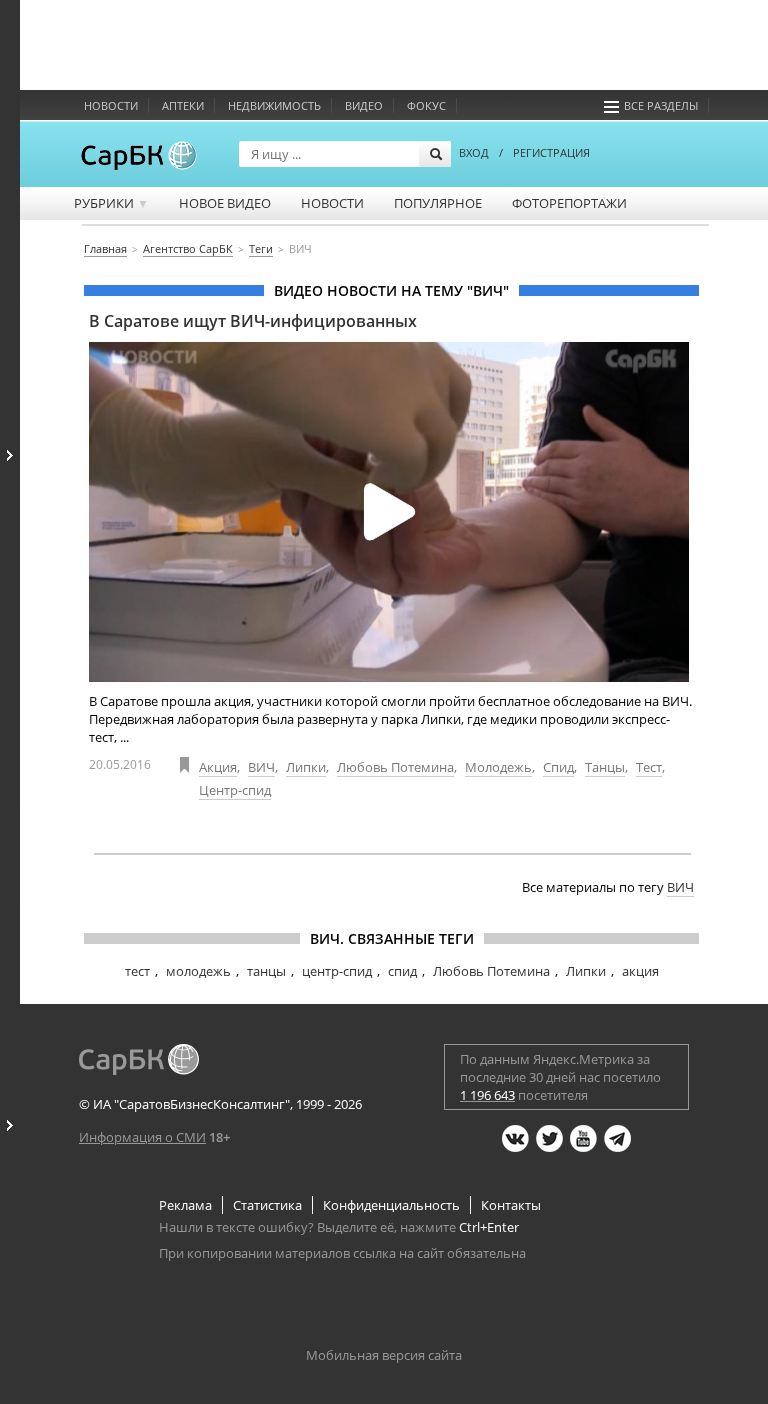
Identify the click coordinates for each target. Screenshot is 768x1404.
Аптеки (183, 105)
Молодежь (498, 767)
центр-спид (337, 971)
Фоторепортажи (569, 203)
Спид (558, 767)
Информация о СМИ (142, 1137)
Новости (111, 105)
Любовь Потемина (395, 767)
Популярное (438, 203)
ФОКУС (426, 105)
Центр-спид (235, 790)
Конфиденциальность (391, 1205)
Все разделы (661, 105)
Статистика (267, 1205)
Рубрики (111, 203)
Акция (218, 767)
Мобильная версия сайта (384, 1355)
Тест (649, 767)
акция (640, 971)
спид (402, 971)
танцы (266, 971)
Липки (306, 767)
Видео (364, 105)
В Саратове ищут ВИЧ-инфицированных (253, 321)
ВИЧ (261, 767)
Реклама (185, 1205)
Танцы (605, 767)
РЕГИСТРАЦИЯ (551, 152)
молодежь (198, 971)
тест (137, 971)
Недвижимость (274, 105)
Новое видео (225, 203)
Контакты (511, 1205)
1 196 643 (487, 1095)
